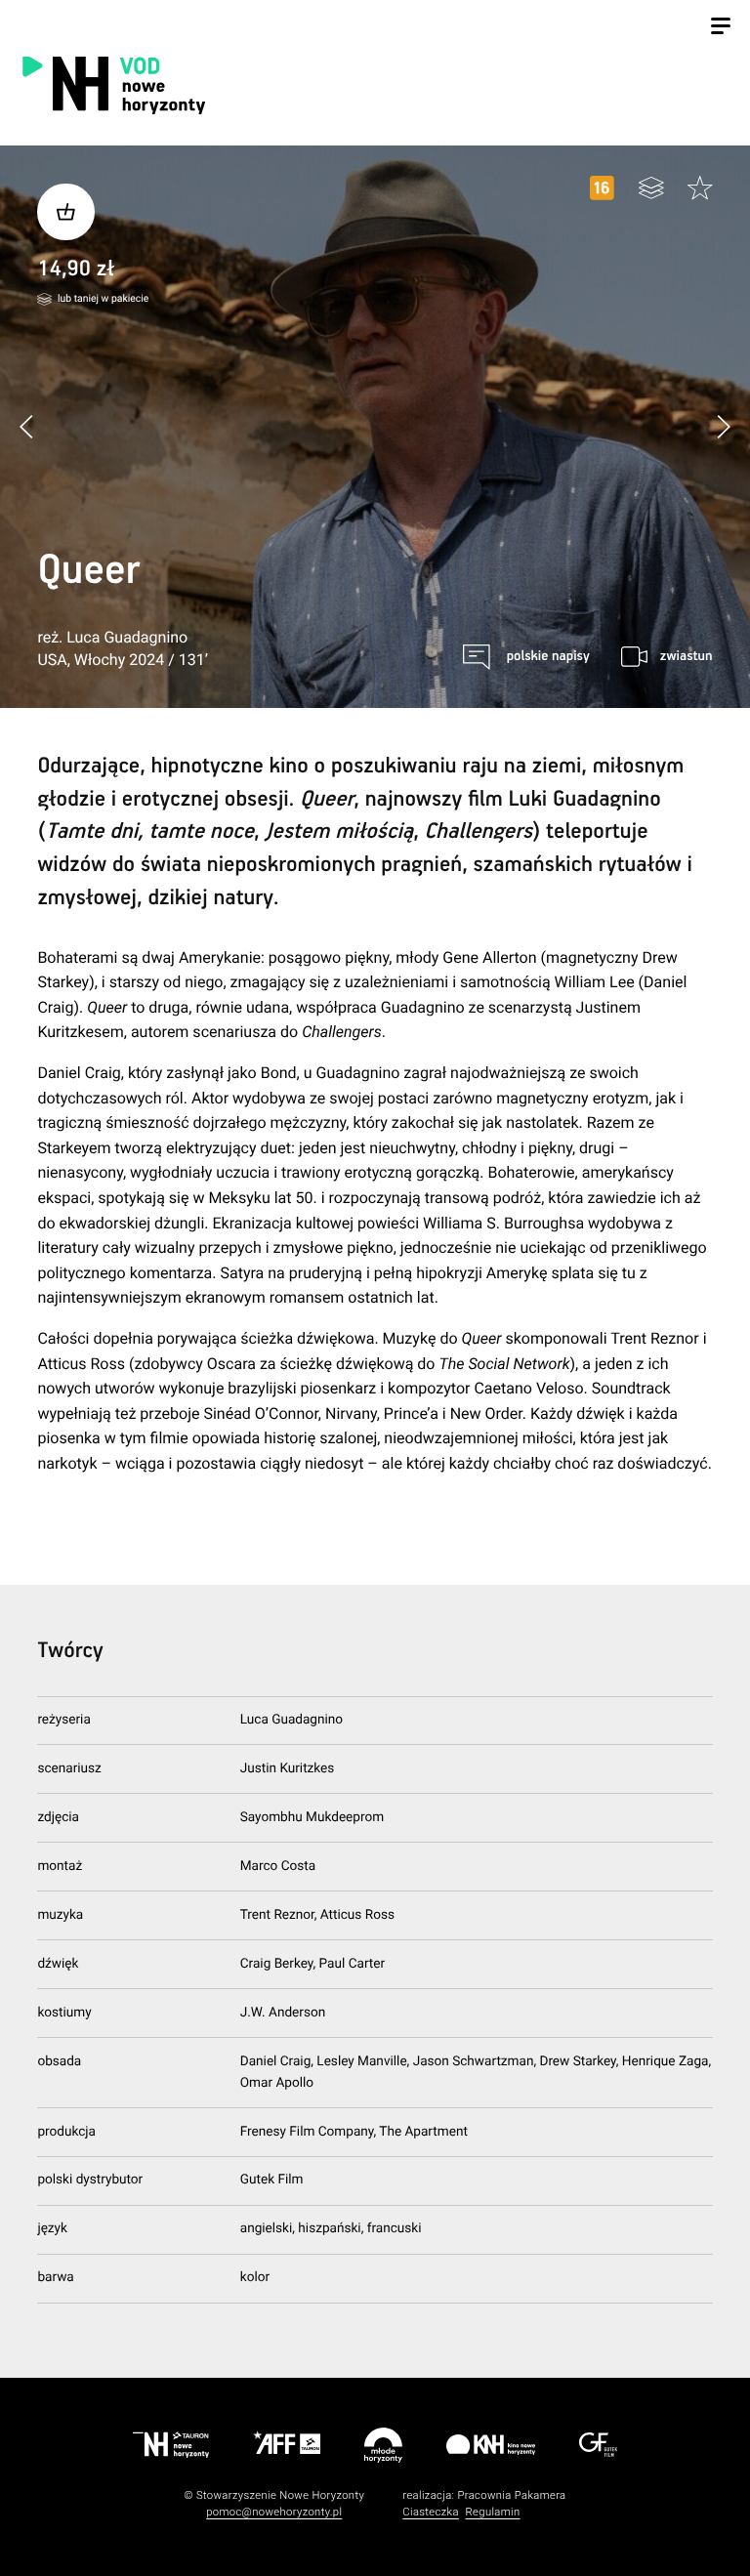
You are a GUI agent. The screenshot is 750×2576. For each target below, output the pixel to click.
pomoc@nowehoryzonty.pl (274, 2512)
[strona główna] (218, 84)
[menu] (721, 28)
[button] (723, 426)
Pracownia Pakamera (511, 2495)
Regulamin (493, 2512)
